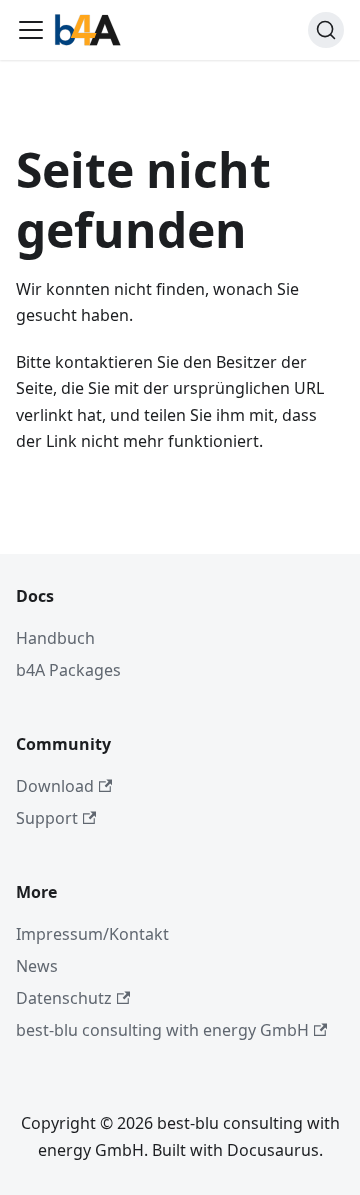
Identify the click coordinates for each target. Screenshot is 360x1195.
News (37, 966)
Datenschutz (64, 998)
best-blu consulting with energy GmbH (162, 1030)
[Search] (326, 30)
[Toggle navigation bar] (31, 30)
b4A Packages (68, 670)
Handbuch (55, 638)
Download (55, 786)
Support (47, 818)
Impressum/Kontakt (92, 934)
